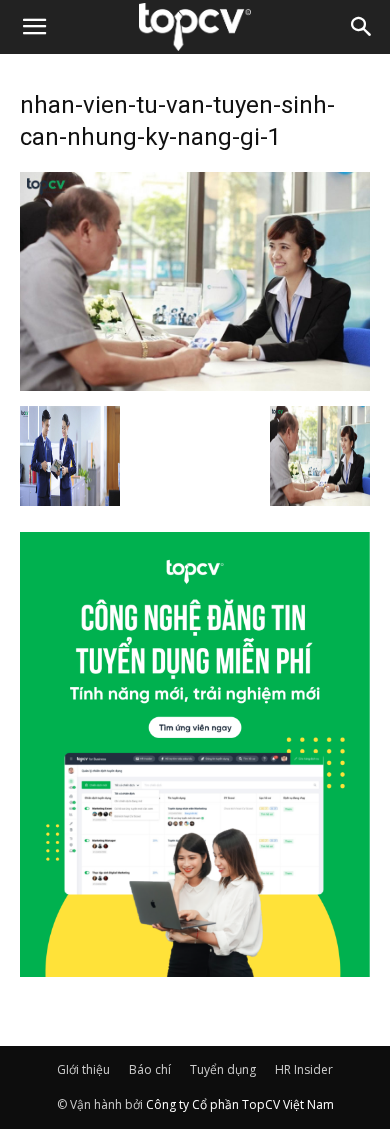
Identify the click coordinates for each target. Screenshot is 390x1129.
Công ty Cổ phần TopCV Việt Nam (240, 1104)
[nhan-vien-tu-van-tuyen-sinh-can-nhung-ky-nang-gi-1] (195, 385)
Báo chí (150, 1069)
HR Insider (304, 1069)
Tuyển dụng (223, 1069)
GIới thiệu (83, 1069)
